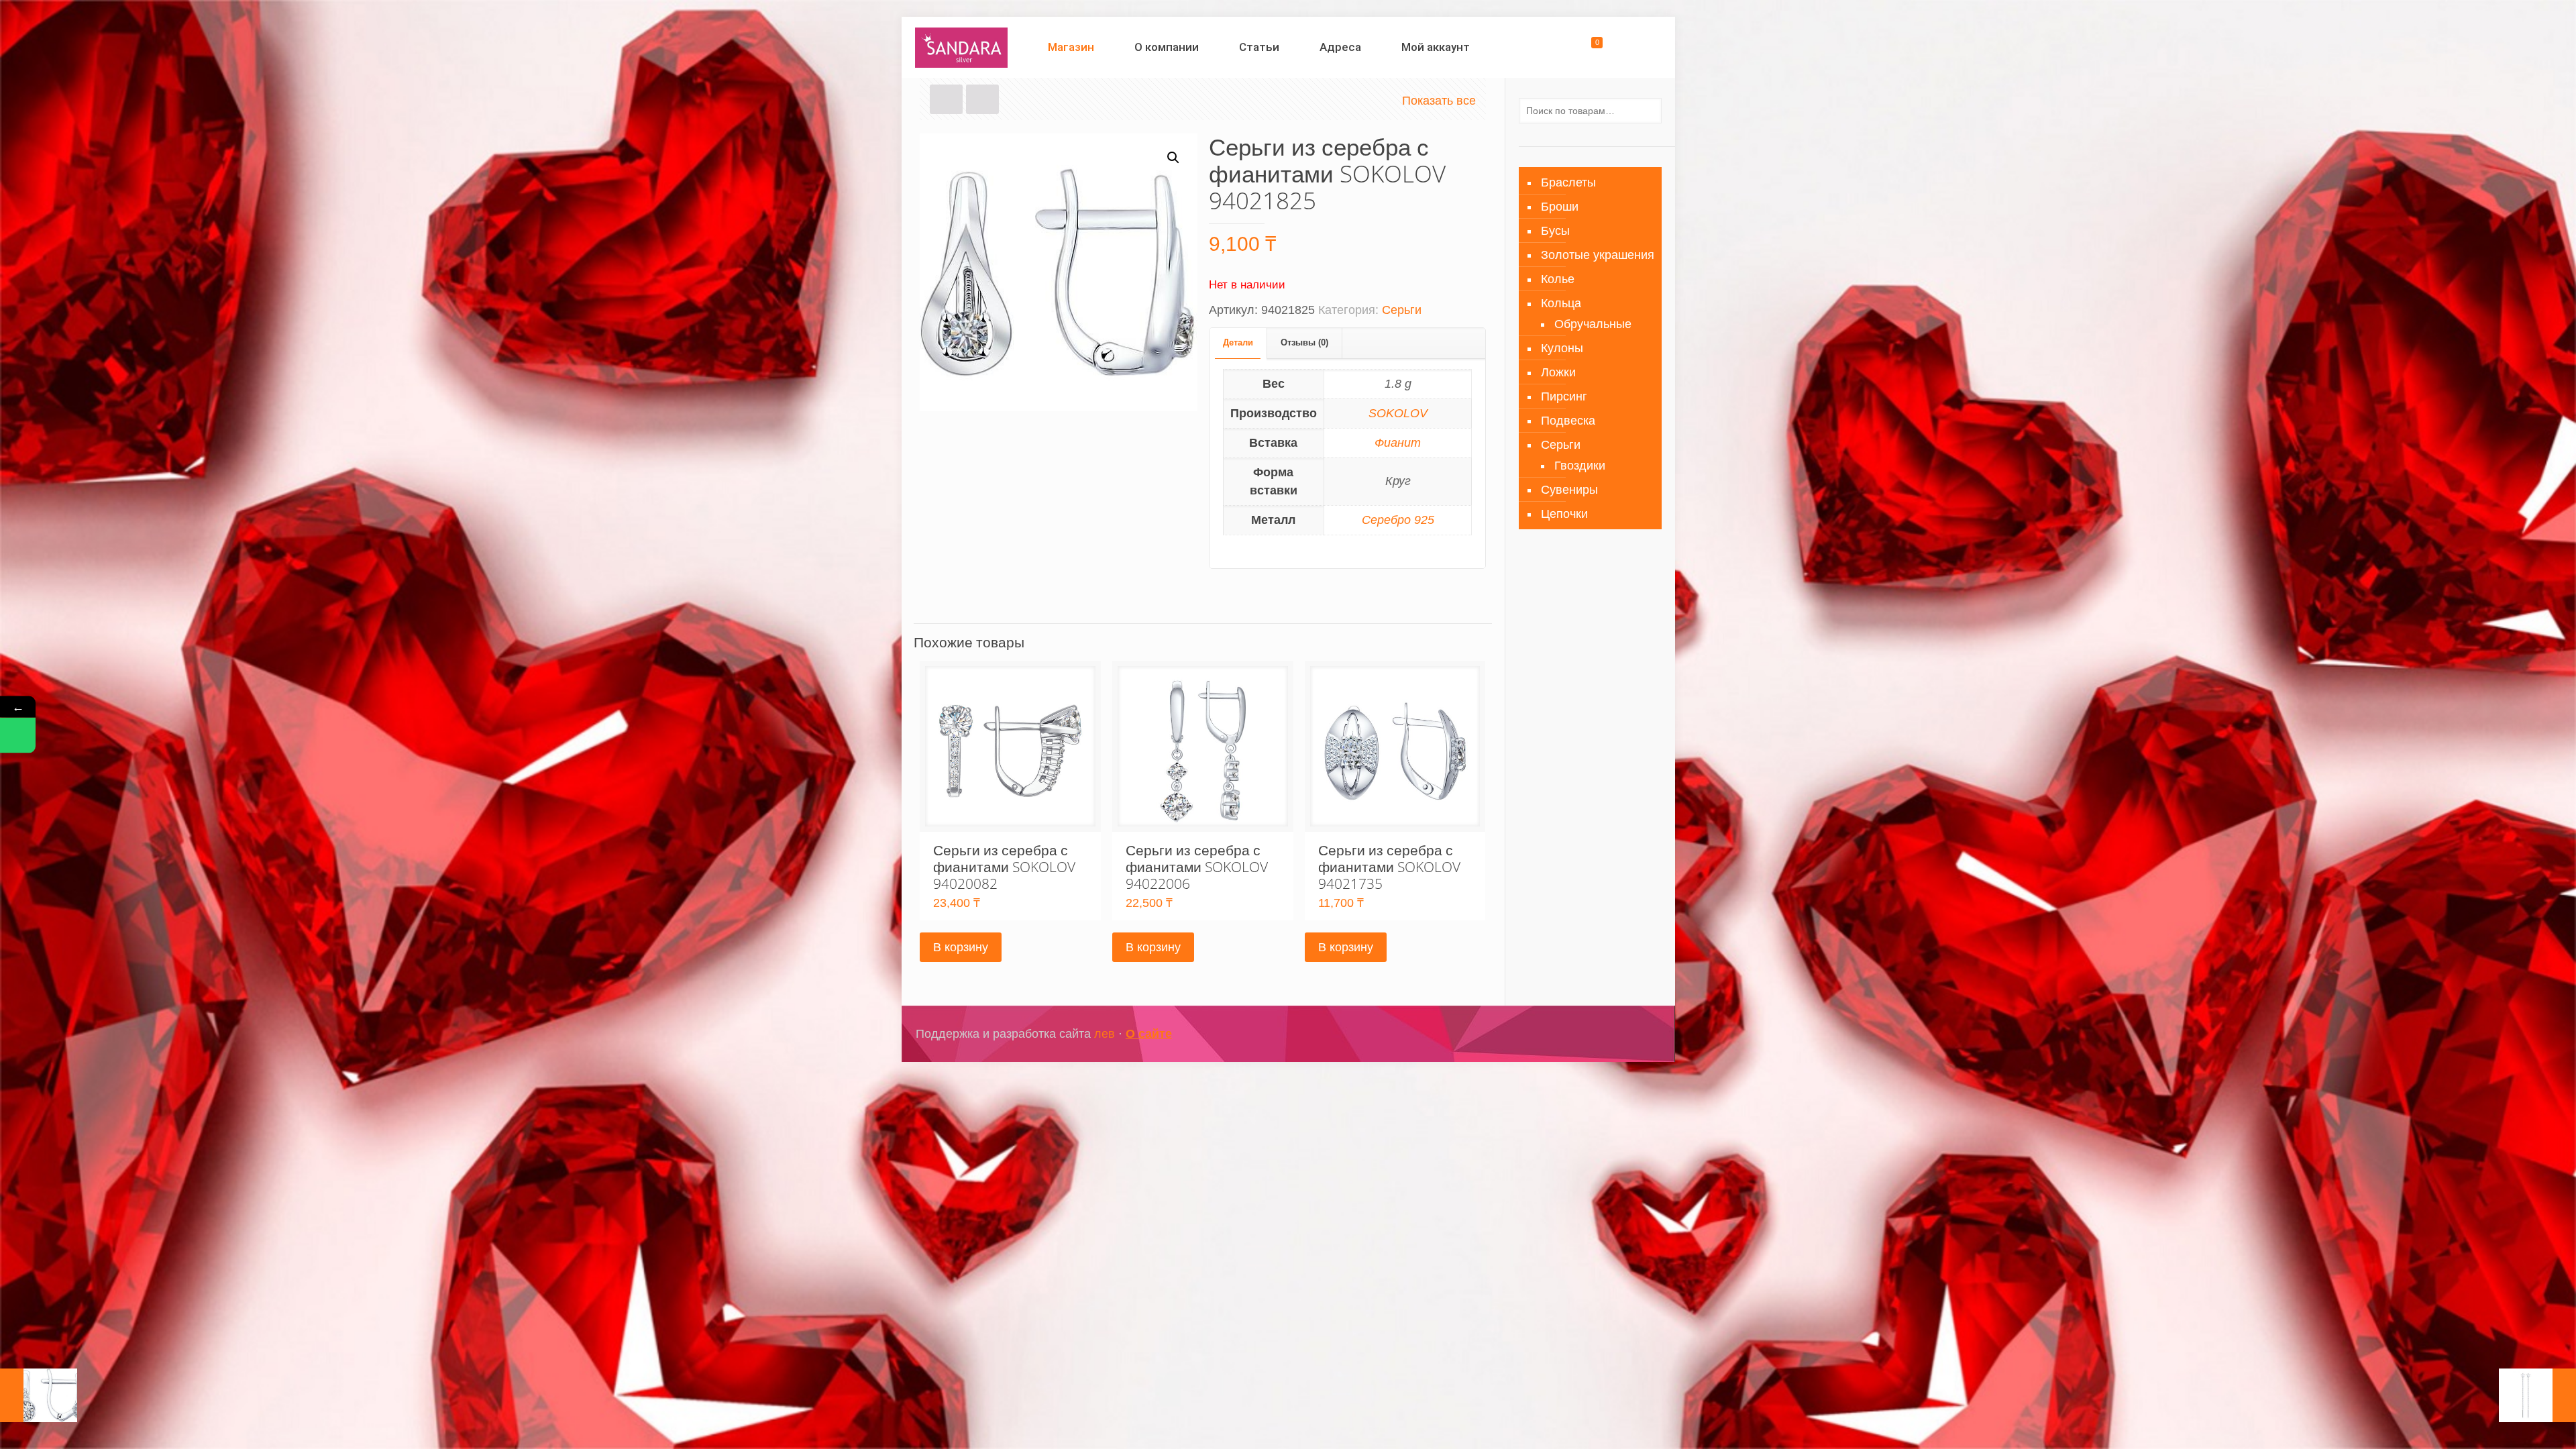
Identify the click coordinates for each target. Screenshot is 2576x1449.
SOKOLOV (1398, 413)
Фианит (1398, 443)
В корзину (961, 947)
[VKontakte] (1622, 1034)
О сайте (1149, 1034)
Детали (1238, 342)
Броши (1560, 207)
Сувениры (1569, 490)
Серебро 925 (1398, 520)
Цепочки (1564, 514)
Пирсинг (1564, 396)
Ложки (1558, 372)
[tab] (1238, 343)
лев (1105, 1034)
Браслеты (1568, 182)
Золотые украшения (1598, 255)
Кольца (1561, 303)
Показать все (1439, 101)
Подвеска (1568, 421)
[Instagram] (1604, 1034)
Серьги (1402, 310)
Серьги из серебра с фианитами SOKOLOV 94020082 (1004, 867)
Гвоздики (1580, 466)
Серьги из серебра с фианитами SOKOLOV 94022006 (1197, 867)
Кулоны (1562, 348)
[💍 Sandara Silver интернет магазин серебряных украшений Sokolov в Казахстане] (962, 47)
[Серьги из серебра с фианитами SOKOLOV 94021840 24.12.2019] (39, 1395)
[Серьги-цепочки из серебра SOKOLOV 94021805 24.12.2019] (2537, 1395)
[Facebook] (1586, 1034)
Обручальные (1593, 324)
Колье (1558, 279)
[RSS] (1640, 1034)
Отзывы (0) (1304, 342)
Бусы (1555, 231)
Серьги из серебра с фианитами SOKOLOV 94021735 (1389, 867)
